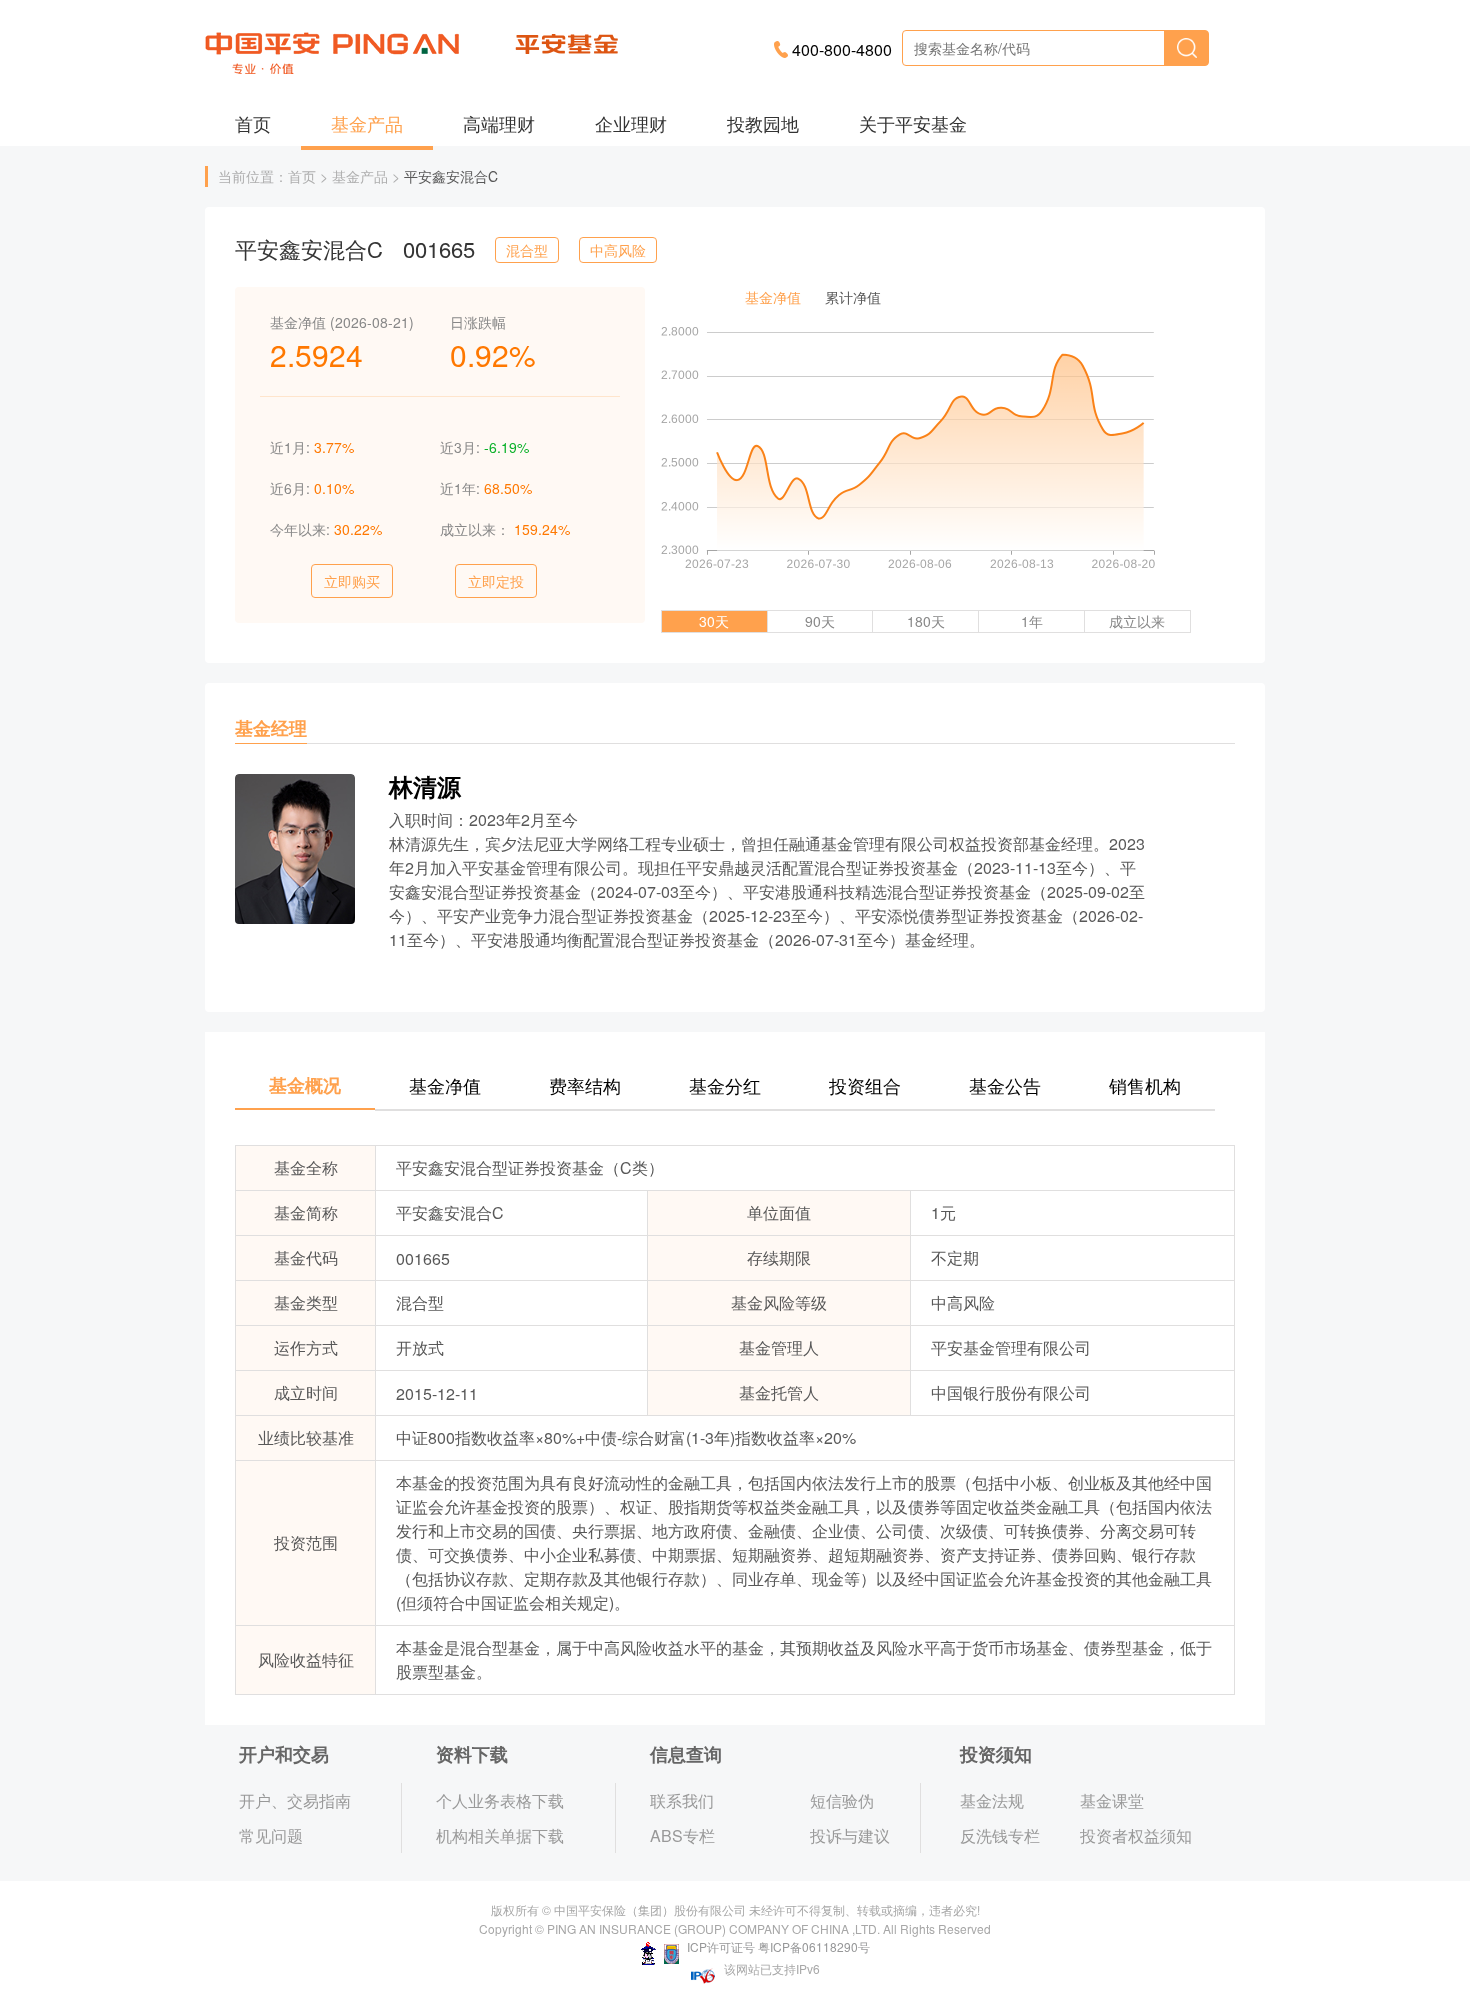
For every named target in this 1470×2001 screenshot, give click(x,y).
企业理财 (631, 123)
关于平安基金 (913, 123)
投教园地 (763, 123)
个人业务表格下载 (500, 1800)
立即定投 (496, 581)
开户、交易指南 (295, 1800)
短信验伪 (842, 1800)
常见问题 (271, 1835)
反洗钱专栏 (1000, 1835)
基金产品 (367, 123)
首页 (253, 123)
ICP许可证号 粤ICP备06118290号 (777, 1946)
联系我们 (682, 1800)
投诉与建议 (850, 1835)
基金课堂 (1112, 1800)
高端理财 (499, 123)
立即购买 (352, 581)
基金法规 (992, 1800)
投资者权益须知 (1136, 1835)
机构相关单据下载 (500, 1835)
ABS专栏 (682, 1835)
